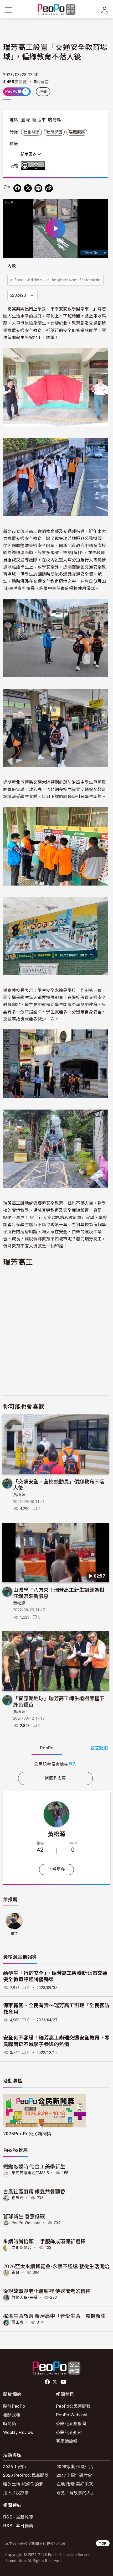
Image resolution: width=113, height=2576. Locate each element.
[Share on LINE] (38, 188)
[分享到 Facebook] (17, 188)
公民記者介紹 (69, 2432)
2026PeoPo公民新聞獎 (27, 2133)
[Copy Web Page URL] (49, 188)
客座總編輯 (67, 2441)
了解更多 (56, 1869)
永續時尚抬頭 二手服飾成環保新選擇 (44, 2241)
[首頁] (57, 10)
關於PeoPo (14, 2406)
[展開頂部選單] (105, 10)
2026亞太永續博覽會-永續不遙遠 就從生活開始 (56, 2266)
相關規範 (12, 2415)
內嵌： (14, 266)
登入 (73, 1764)
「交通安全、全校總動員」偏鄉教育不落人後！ (59, 1484)
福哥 (16, 2272)
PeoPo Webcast (26, 2223)
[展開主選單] (8, 10)
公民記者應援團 (71, 2423)
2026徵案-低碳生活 (75, 2466)
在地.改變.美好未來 (75, 2484)
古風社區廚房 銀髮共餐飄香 (34, 2191)
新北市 (39, 120)
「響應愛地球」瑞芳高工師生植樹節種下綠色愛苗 (59, 1701)
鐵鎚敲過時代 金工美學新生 (34, 2166)
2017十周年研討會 (74, 2475)
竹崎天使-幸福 (24, 2297)
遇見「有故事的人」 (76, 2492)
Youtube (64, 2382)
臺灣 (26, 120)
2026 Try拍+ (15, 2466)
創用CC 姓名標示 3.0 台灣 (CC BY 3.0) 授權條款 (34, 165)
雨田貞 (18, 2322)
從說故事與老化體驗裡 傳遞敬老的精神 (47, 2291)
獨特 (14, 1934)
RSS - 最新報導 (18, 2517)
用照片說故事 (16, 2492)
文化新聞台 (22, 2247)
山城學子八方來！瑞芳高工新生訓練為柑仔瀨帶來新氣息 (59, 1593)
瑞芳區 (54, 120)
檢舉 (43, 92)
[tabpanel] (55, 1764)
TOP (103, 2543)
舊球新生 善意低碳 (24, 2216)
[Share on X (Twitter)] (28, 188)
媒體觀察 (77, 132)
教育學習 (54, 132)
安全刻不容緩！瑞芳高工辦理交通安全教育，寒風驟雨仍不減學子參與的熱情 (56, 2041)
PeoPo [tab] (47, 1748)
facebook (48, 2382)
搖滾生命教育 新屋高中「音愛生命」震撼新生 (55, 2316)
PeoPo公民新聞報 (73, 2406)
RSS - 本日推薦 (18, 2525)
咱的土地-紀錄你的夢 (23, 2484)
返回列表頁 (55, 1778)
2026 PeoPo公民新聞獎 (26, 2475)
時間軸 (10, 2423)
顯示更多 (29, 154)
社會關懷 (31, 132)
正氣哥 (18, 2198)
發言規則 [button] (99, 1748)
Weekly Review (18, 2432)
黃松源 (19, 1495)
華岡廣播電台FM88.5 (30, 2173)
